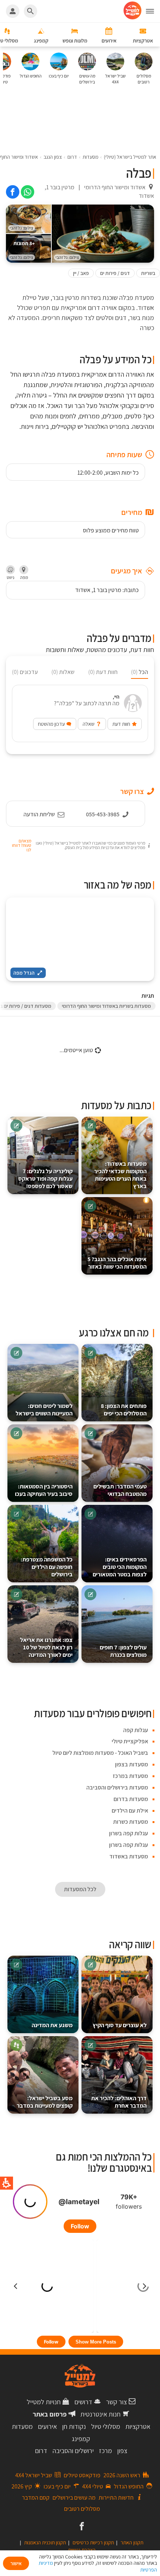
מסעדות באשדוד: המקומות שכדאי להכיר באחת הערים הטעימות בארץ (120, 1175)
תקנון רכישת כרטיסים (93, 2542)
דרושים (83, 2402)
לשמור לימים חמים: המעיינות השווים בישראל (44, 1410)
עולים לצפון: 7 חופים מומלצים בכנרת (123, 1651)
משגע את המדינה (52, 2025)
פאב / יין (81, 273)
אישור (16, 2563)
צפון (122, 2451)
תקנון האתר (132, 2542)
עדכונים (25, 672)
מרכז (105, 2451)
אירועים (47, 2426)
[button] (153, 11)
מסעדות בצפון (132, 1764)
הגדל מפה (24, 973)
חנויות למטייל (44, 2402)
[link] (28, 192)
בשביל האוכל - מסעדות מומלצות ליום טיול (100, 1753)
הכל (140, 672)
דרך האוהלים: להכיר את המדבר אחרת (119, 2102)
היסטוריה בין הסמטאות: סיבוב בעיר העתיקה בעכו (44, 1490)
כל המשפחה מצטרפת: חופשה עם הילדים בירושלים (47, 1567)
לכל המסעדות (80, 1889)
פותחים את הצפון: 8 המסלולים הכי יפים (124, 1410)
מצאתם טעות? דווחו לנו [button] (22, 845)
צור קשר (116, 2402)
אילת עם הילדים (130, 1811)
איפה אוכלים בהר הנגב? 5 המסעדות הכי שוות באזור (117, 1263)
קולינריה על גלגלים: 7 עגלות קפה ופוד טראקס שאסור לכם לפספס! (45, 1179)
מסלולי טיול (106, 2426)
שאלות (63, 672)
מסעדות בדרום (131, 1799)
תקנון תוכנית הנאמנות (45, 2542)
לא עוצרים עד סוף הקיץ (120, 2025)
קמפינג (81, 2439)
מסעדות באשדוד (129, 1856)
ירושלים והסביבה (73, 2451)
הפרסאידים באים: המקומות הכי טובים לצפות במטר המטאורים (120, 1567)
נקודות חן (74, 2426)
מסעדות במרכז (130, 1776)
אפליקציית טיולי (130, 1741)
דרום (41, 2451)
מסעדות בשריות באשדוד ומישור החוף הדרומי (106, 1006)
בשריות (148, 273)
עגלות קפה (136, 1730)
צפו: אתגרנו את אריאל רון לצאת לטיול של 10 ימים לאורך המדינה (46, 1647)
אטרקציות (138, 2426)
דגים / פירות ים (115, 273)
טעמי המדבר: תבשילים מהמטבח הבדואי (120, 1490)
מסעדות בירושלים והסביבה (117, 1787)
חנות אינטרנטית (100, 2414)
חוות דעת (103, 672)
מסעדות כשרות (131, 1822)
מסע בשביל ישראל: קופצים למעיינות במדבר (45, 2102)
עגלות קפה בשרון (129, 1833)
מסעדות (22, 2426)
